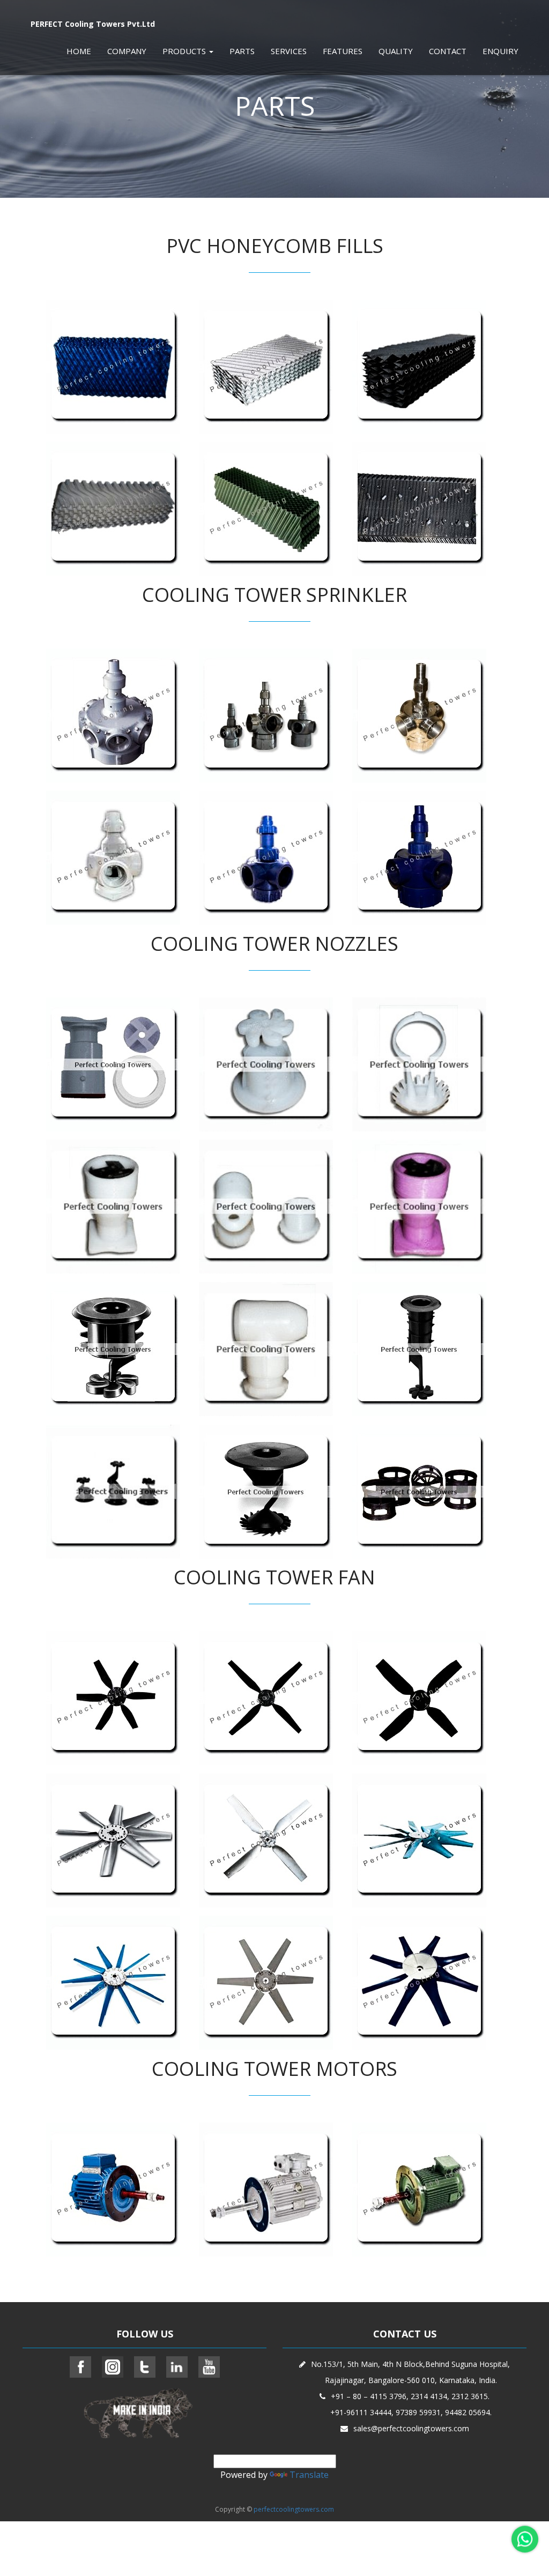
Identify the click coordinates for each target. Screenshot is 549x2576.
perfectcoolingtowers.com (294, 2509)
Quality (396, 51)
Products (185, 51)
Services (289, 51)
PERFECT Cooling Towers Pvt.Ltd (93, 24)
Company (127, 51)
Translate (309, 2475)
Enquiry (500, 51)
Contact (448, 51)
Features (343, 51)
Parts (242, 51)
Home (79, 51)
